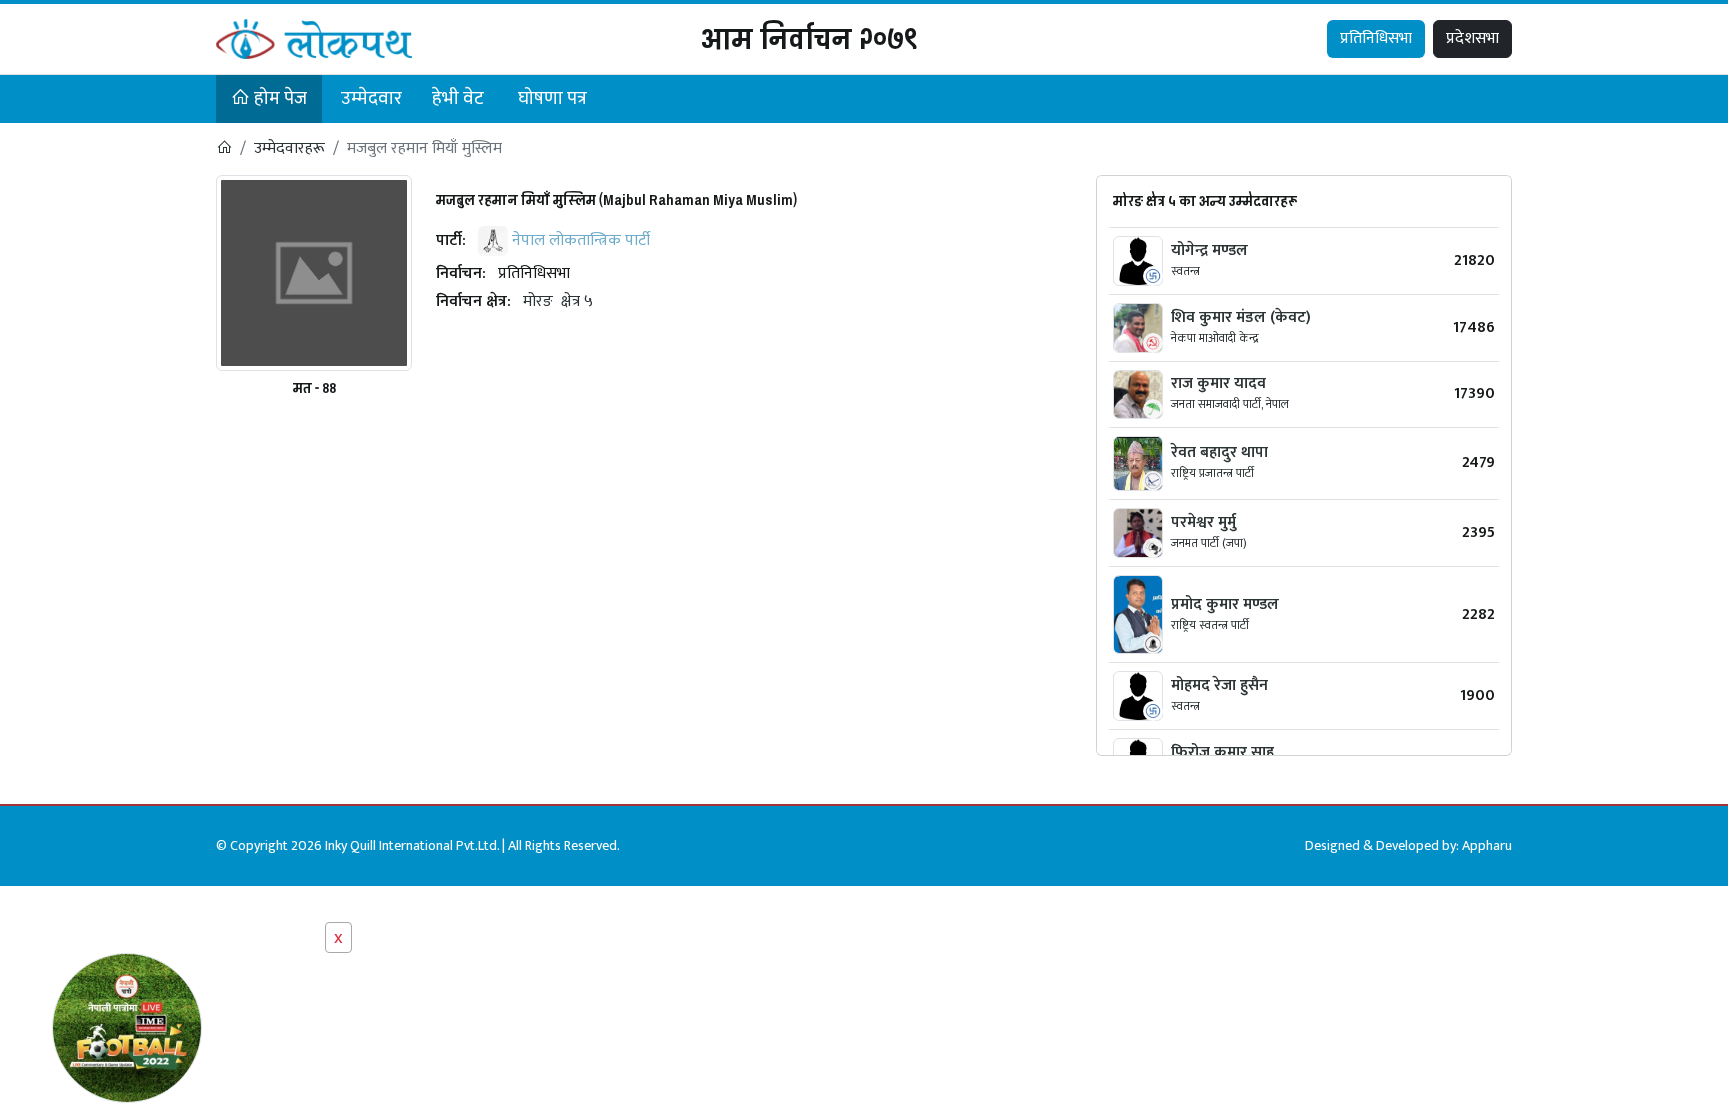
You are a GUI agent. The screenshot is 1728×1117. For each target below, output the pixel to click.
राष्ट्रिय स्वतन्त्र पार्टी (1210, 625)
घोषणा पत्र (552, 98)
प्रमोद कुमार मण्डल (1225, 604)
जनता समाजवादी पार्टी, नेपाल (1230, 404)
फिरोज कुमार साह (1222, 752)
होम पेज (278, 98)
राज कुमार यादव (1218, 383)
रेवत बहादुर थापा (1219, 452)
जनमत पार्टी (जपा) (1209, 543)
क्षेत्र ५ (577, 301)
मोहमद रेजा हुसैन (1219, 685)
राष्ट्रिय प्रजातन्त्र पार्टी (1212, 473)
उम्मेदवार (371, 98)
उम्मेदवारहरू (289, 148)
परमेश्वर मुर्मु (1203, 522)
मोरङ (538, 301)
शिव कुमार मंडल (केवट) (1241, 317)
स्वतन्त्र (1185, 271)
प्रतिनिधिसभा (1376, 38)
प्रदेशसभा (1472, 38)
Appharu (1487, 845)
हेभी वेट (458, 98)
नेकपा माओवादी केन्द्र (1215, 338)
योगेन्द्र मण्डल (1209, 250)
